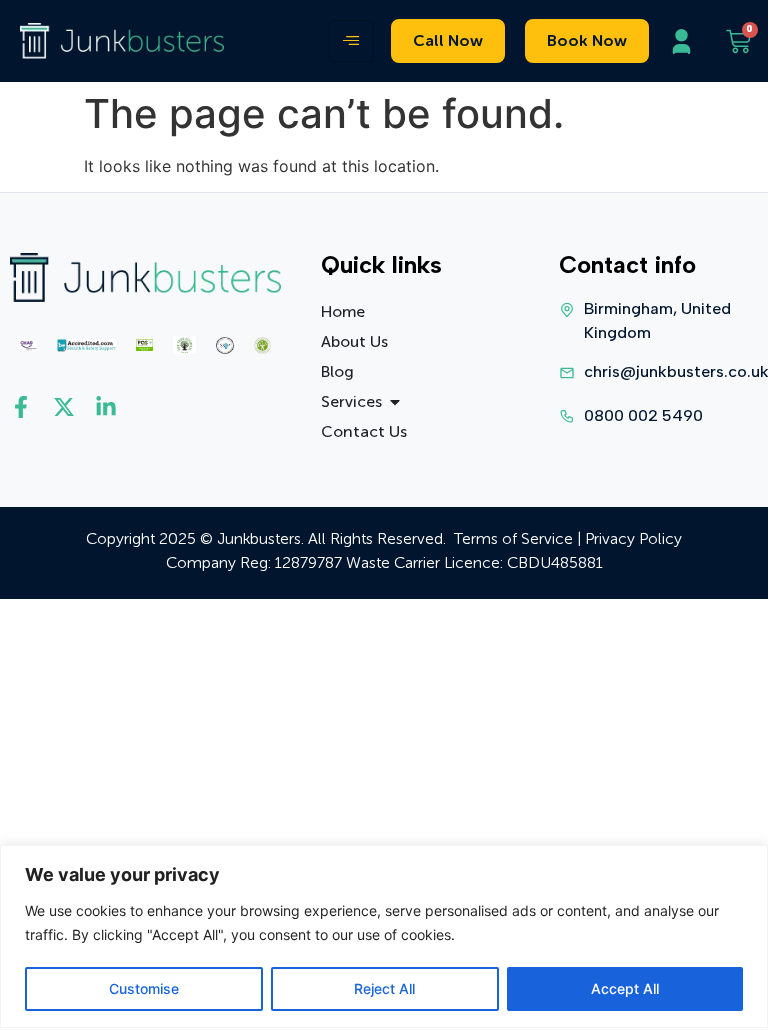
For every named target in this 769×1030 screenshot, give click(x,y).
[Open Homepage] (122, 41)
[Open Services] (395, 402)
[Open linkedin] (111, 407)
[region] (384, 936)
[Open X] (69, 407)
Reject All (384, 988)
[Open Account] (687, 41)
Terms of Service (513, 538)
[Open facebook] (26, 407)
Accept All (625, 988)
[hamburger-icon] (351, 41)
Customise (144, 988)
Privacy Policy (633, 538)
